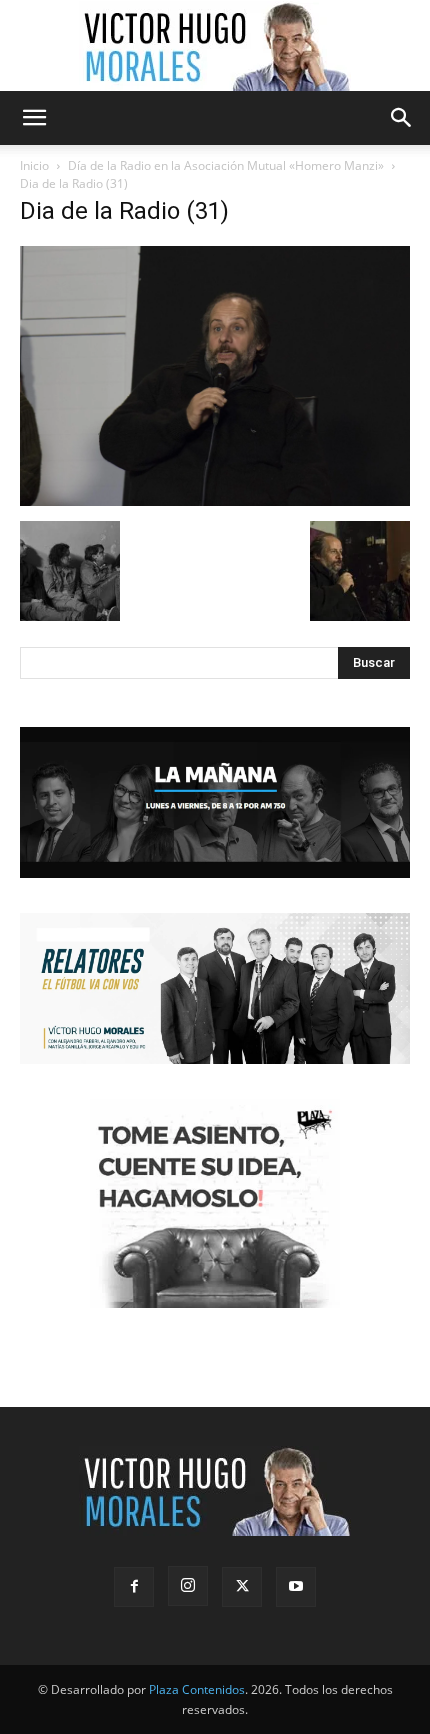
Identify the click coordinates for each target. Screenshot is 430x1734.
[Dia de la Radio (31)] (215, 500)
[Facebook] (134, 1587)
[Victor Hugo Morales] (215, 46)
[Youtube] (296, 1587)
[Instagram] (188, 1586)
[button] (34, 118)
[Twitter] (242, 1587)
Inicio (34, 165)
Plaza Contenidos (197, 1689)
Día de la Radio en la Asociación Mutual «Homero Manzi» (226, 165)
